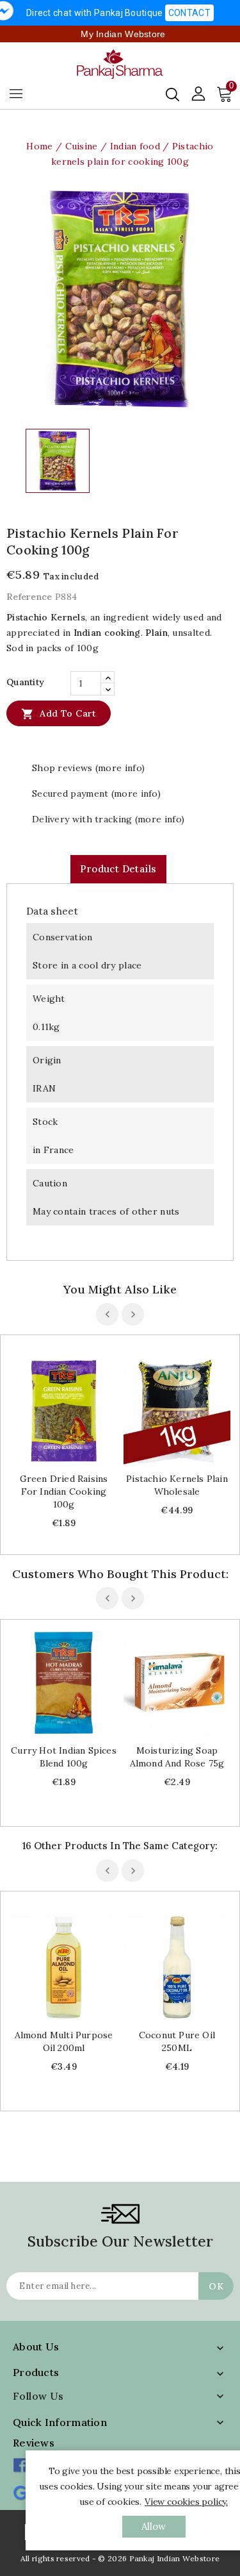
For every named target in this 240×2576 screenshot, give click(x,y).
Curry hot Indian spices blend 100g (64, 1757)
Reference (29, 597)
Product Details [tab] (118, 869)
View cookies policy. (186, 2502)
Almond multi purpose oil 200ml (64, 2041)
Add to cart (59, 714)
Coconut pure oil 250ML (177, 2041)
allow (154, 2526)
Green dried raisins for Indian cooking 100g (64, 1492)
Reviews (34, 2443)
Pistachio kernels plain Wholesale (177, 1485)
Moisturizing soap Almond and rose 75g (177, 1757)
